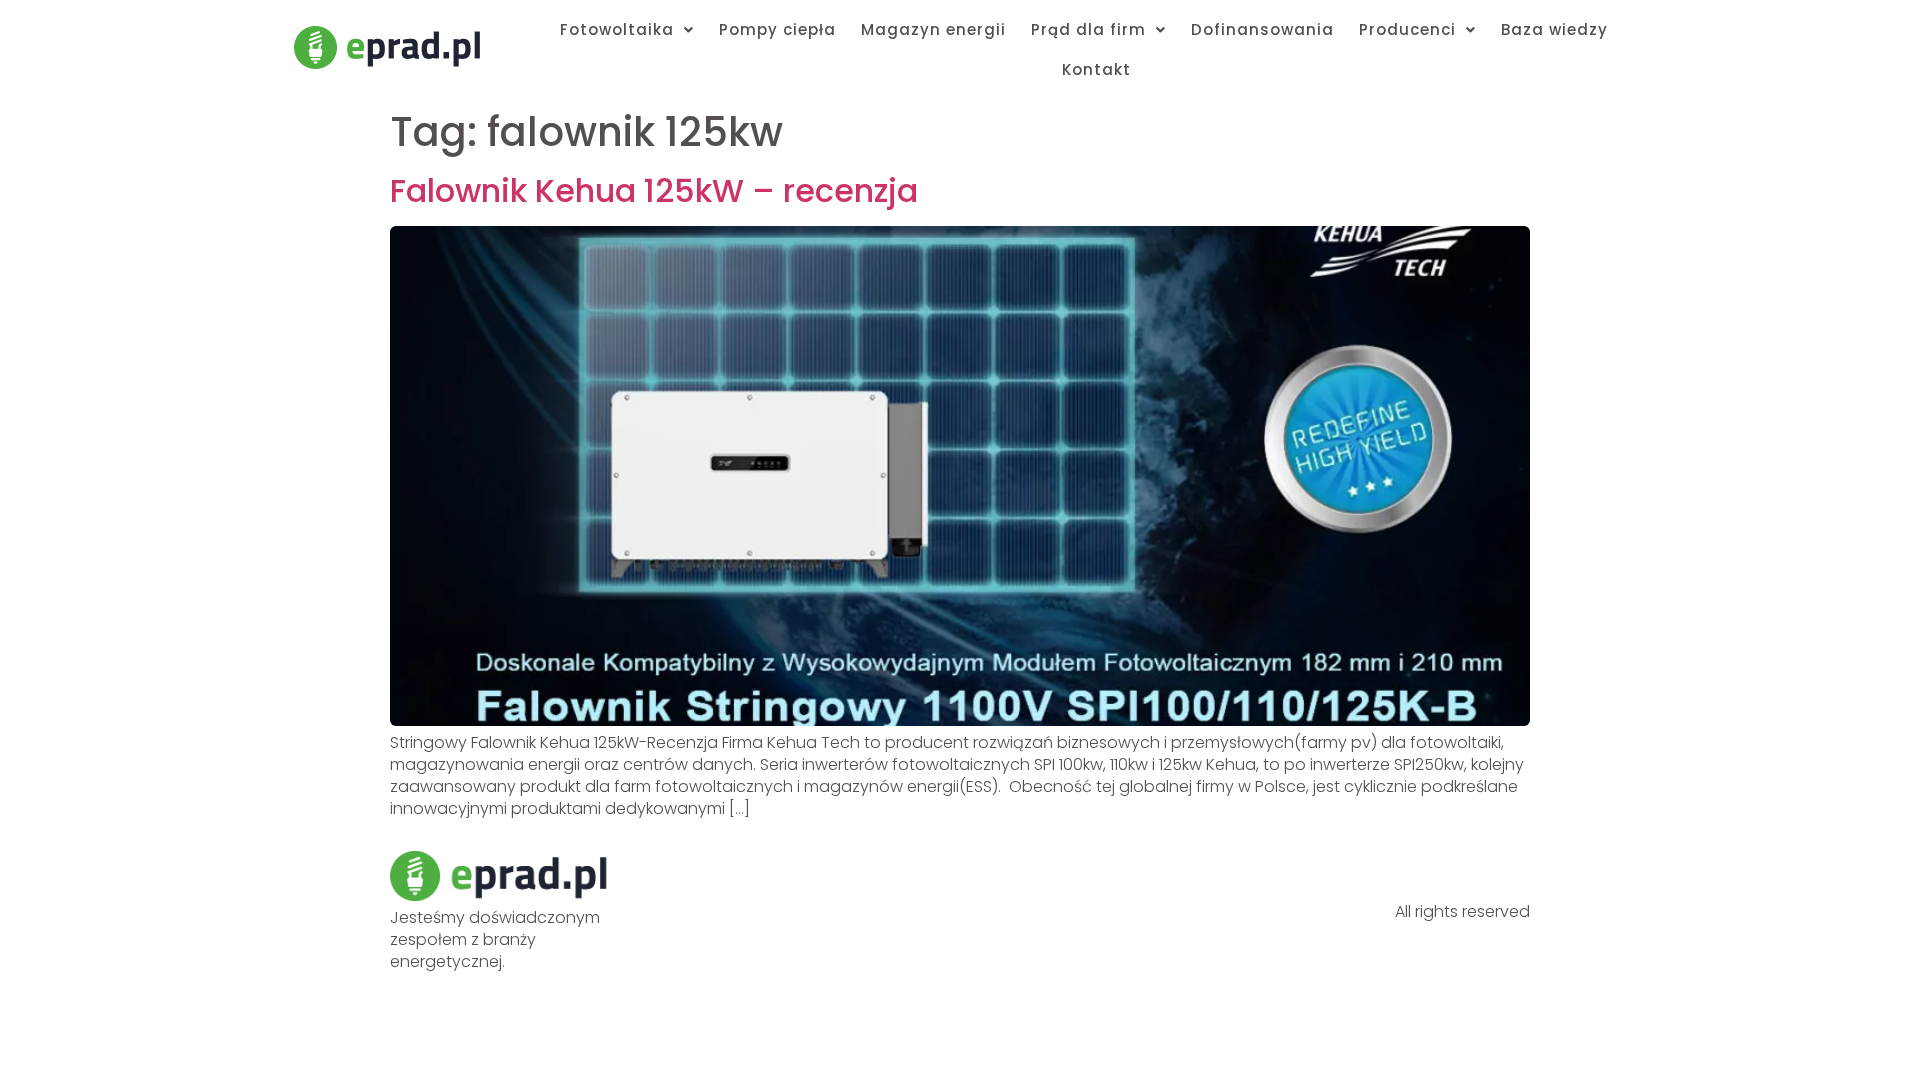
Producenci (1407, 29)
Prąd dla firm (1088, 29)
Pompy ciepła (777, 29)
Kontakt (1096, 69)
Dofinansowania (1262, 29)
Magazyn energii (933, 29)
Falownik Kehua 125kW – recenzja (654, 190)
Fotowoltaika (617, 29)
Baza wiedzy (1554, 29)
